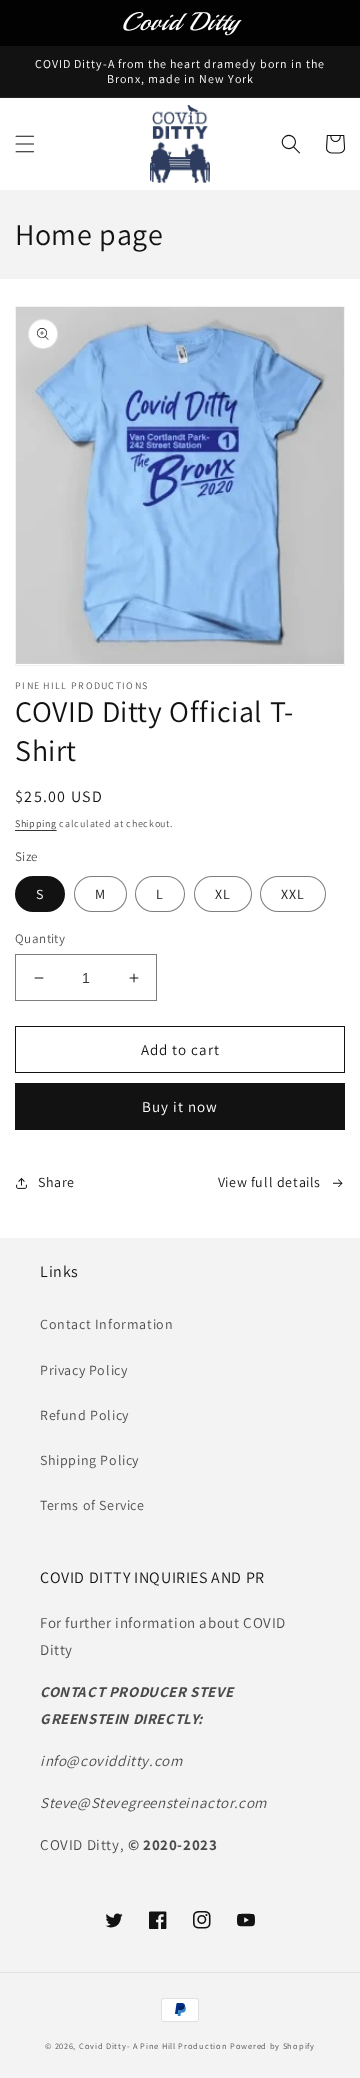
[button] (25, 144)
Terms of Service (92, 1505)
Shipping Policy (89, 1460)
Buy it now (180, 1106)
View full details (269, 1182)
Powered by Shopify (272, 2045)
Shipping (36, 823)
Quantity (40, 938)
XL (223, 894)
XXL (293, 894)
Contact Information (106, 1324)
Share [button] (56, 1182)
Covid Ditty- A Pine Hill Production (153, 2045)
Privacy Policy (83, 1370)
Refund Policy (84, 1415)
